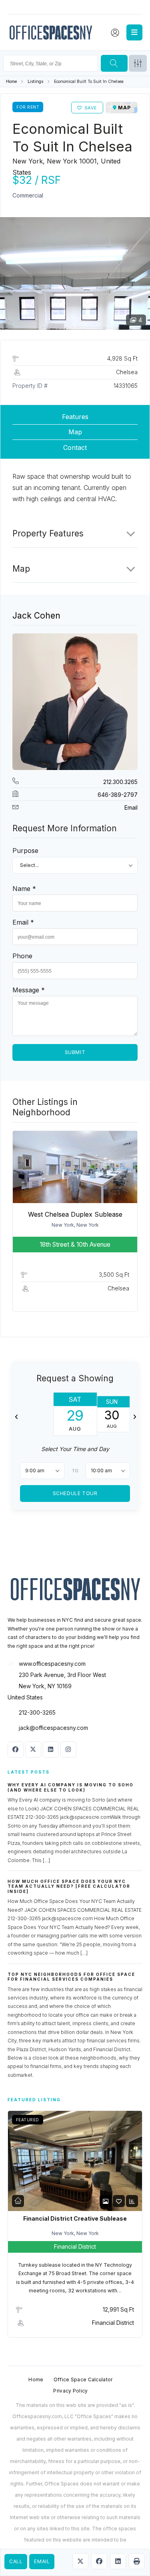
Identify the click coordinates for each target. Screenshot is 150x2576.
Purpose (25, 851)
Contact (75, 447)
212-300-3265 (37, 1712)
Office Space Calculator (83, 2379)
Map (75, 432)
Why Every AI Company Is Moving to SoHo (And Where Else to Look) (71, 1787)
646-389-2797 (118, 795)
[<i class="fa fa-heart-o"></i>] (119, 2201)
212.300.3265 (120, 782)
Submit (75, 1052)
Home (11, 82)
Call (16, 2561)
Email (42, 2561)
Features (75, 417)
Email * (23, 922)
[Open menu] (134, 32)
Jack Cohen (36, 616)
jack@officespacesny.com (53, 1728)
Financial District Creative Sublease (75, 2218)
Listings (35, 82)
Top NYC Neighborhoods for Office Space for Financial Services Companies (71, 1977)
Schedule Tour (75, 1493)
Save (91, 108)
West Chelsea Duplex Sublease (75, 1214)
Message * (29, 990)
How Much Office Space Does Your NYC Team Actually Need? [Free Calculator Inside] (69, 1886)
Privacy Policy (70, 2391)
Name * (24, 889)
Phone (22, 956)
